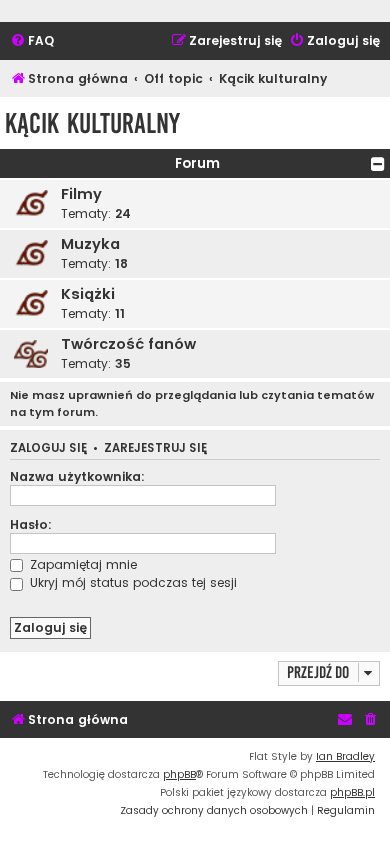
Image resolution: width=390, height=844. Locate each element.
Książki (88, 294)
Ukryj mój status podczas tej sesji (131, 582)
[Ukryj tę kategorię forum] (378, 164)
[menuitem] (32, 41)
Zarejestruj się (155, 448)
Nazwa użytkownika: (77, 476)
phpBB (179, 774)
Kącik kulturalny (92, 123)
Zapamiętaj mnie (81, 564)
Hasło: (31, 524)
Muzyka (90, 244)
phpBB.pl (352, 792)
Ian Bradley (345, 756)
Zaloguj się (48, 448)
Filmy (81, 194)
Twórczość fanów (128, 344)
